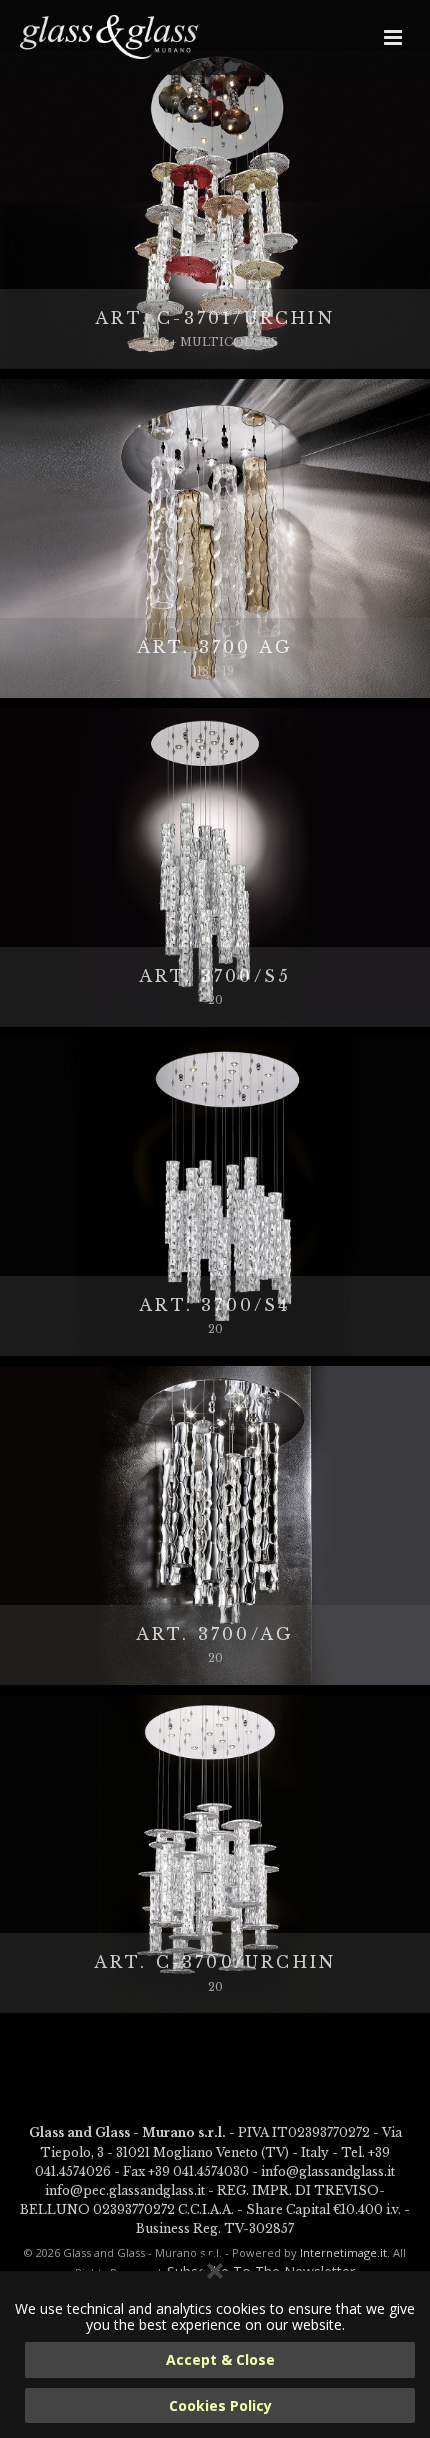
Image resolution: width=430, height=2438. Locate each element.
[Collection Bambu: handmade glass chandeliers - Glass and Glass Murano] (110, 37)
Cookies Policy (220, 2405)
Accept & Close (220, 2359)
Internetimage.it (343, 2252)
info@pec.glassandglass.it (125, 2190)
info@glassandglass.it (328, 2171)
